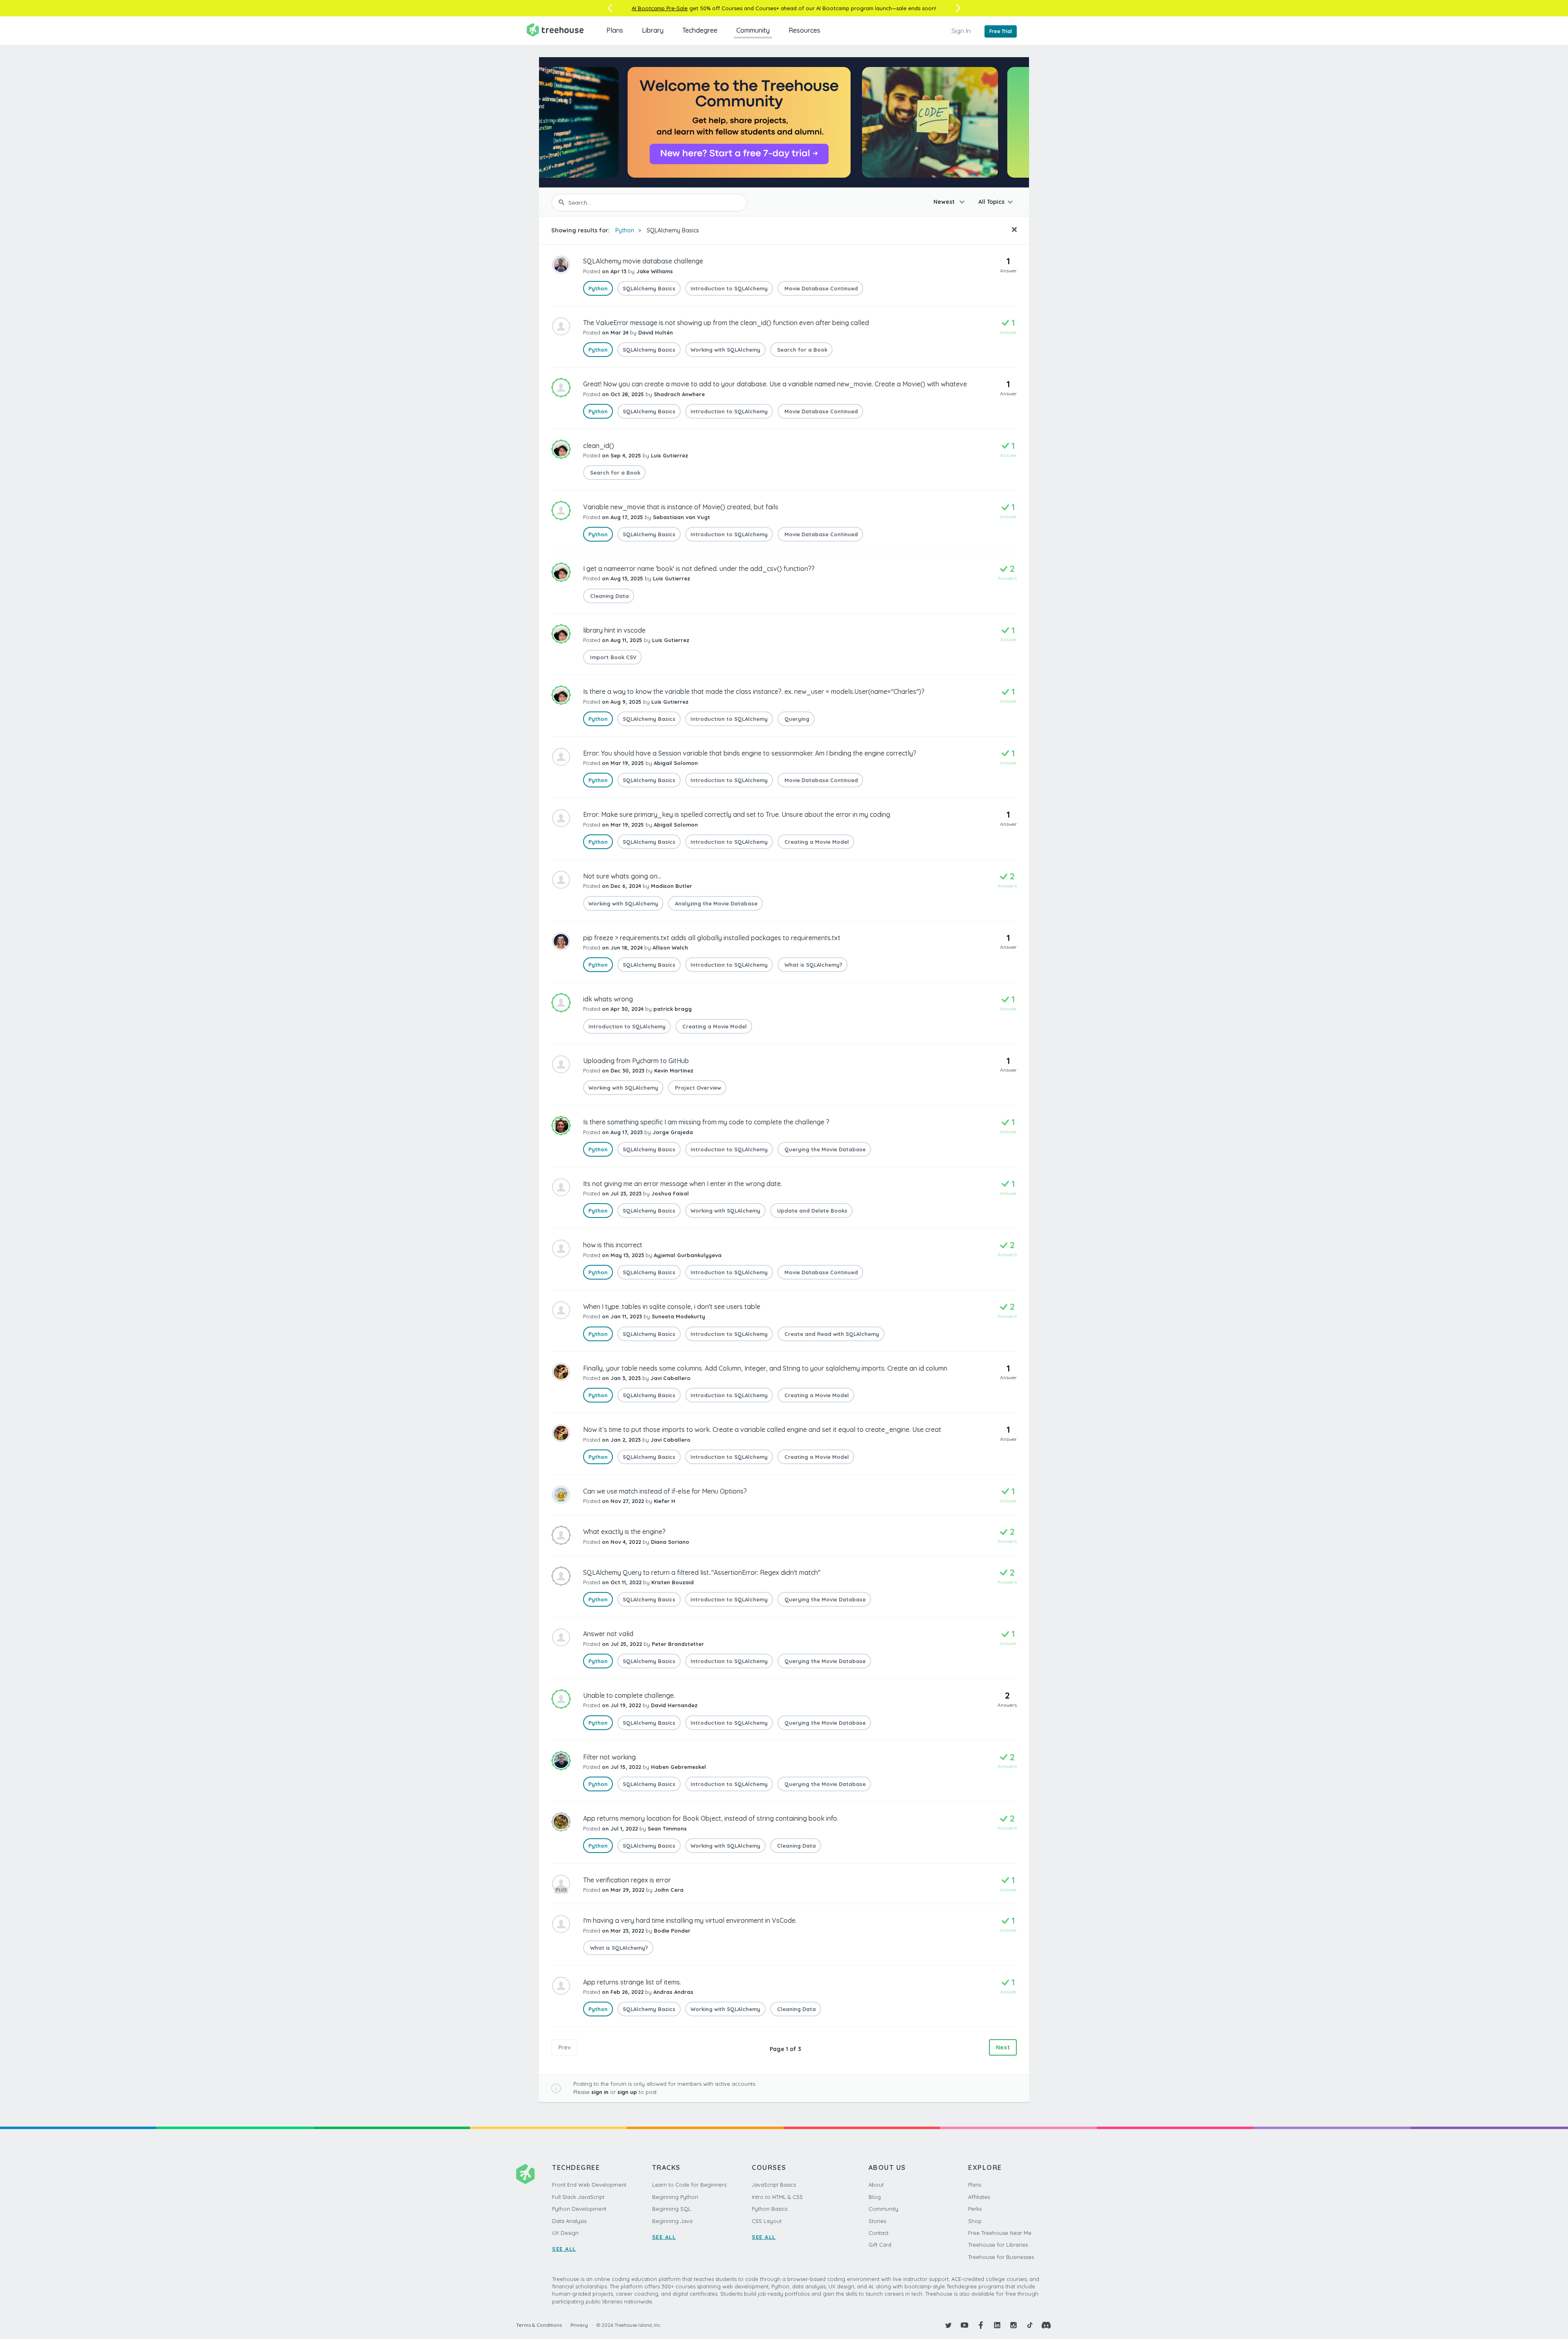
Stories (877, 2221)
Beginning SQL (672, 2209)
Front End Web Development (589, 2185)
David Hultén (656, 332)
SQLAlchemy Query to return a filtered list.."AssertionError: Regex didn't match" (702, 1572)
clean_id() (599, 446)
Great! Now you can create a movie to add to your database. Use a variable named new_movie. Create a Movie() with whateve (775, 384)
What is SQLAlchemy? (813, 965)
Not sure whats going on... (622, 876)
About (876, 2185)
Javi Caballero (670, 1378)
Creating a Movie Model (816, 842)
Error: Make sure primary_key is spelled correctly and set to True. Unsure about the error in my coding (737, 814)
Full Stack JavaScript (578, 2197)
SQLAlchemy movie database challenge (643, 261)
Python (625, 230)
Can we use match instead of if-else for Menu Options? (665, 1491)
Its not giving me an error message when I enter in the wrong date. (683, 1184)
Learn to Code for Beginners (689, 2185)
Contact (879, 2233)
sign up (627, 2092)
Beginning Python (675, 2197)
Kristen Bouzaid (673, 1582)
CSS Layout (767, 2221)
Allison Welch (670, 948)
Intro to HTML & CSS (777, 2197)
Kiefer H (665, 1501)
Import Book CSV (612, 657)
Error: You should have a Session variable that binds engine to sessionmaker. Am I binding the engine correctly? (750, 753)
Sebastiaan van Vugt (682, 517)
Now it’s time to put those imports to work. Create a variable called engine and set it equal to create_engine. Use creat (762, 1429)
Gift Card (880, 2245)
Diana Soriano (670, 1542)
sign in (600, 2092)
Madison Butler (672, 886)
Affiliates (979, 2197)
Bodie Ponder (672, 1931)
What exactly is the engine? (624, 1532)
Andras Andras (673, 1992)
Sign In (961, 31)
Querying (796, 719)
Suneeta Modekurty (678, 1316)
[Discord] (1046, 2325)
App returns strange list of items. (632, 1982)
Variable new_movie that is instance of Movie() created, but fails (681, 507)
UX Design (565, 2233)
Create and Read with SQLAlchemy (831, 1334)
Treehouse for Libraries (998, 2245)
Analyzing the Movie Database (715, 903)
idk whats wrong (608, 999)
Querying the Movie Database (824, 1149)
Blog (875, 2197)
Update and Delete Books (811, 1211)
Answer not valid (608, 1634)
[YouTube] (964, 2325)
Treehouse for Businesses (1001, 2257)
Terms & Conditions (539, 2325)
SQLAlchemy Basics (673, 230)
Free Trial (1001, 31)
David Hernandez (674, 1705)
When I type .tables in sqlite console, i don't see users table (672, 1307)
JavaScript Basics (774, 2185)
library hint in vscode (614, 630)
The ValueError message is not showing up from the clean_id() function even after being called (726, 323)
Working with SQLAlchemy (725, 350)
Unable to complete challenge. (629, 1695)
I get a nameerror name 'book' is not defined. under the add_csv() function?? (699, 569)
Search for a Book (801, 350)
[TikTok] (1030, 2325)
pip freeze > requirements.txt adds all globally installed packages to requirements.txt (712, 938)
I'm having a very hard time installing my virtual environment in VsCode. (690, 1920)
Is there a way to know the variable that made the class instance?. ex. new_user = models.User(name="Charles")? (754, 691)
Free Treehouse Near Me (1000, 2233)
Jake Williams (655, 271)
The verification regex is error (627, 1880)
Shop (975, 2221)
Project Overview (697, 1088)
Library (653, 30)
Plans (615, 30)
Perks (975, 2209)
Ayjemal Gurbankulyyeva (688, 1255)
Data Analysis (569, 2221)
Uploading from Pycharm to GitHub (636, 1061)
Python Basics (770, 2209)
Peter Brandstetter (678, 1644)
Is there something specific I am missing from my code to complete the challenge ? (706, 1122)
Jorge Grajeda (673, 1132)
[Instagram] (1013, 2325)
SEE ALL (564, 2249)
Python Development (579, 2209)
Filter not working (609, 1757)
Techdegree (700, 30)
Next (1003, 2047)
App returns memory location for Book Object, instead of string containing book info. (711, 1818)
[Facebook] (981, 2325)
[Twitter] (948, 2325)
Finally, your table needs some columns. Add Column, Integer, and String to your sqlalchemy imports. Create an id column (765, 1368)
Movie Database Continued (820, 288)
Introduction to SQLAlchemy (729, 288)
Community (753, 30)
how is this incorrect (613, 1245)
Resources (804, 30)
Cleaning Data (609, 596)
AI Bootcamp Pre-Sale (660, 8)
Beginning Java (672, 2221)
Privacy (579, 2325)
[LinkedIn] (997, 2325)
